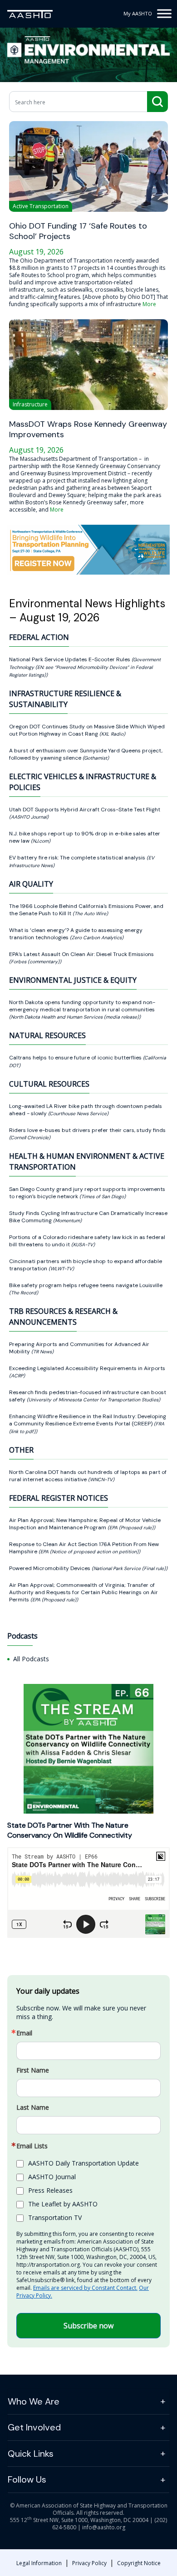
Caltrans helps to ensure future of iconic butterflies (76, 1058)
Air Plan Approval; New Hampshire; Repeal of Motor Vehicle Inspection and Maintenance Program (85, 1524)
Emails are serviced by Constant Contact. (85, 2288)
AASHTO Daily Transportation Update (84, 2163)
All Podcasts (31, 1659)
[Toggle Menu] (164, 13)
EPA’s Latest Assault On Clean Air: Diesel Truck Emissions (81, 954)
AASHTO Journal (52, 2177)
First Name (33, 2070)
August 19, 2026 (36, 252)
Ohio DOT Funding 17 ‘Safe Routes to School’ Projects (78, 231)
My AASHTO (138, 13)
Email (24, 2033)
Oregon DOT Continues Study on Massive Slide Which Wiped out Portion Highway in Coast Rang (87, 730)
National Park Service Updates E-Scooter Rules (70, 659)
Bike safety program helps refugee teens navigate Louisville (86, 1285)
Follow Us (27, 2479)
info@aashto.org (104, 2527)
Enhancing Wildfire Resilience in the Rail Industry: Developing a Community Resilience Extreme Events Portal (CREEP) (88, 1420)
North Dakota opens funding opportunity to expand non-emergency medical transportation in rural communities (82, 1006)
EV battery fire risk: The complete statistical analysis (78, 858)
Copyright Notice (139, 2563)
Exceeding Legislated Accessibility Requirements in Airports (87, 1368)
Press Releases (50, 2190)
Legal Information (39, 2563)
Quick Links (31, 2454)
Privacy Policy (89, 2563)
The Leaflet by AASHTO (63, 2204)
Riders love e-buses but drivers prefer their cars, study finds (87, 1130)
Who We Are (34, 2401)
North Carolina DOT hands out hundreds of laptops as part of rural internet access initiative (88, 1476)
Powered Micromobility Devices (50, 1568)
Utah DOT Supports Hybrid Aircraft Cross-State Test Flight (85, 810)
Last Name (33, 2108)
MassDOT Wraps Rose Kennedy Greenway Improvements (88, 429)
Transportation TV (55, 2217)
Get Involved (34, 2427)
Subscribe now (88, 2326)
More (149, 304)
